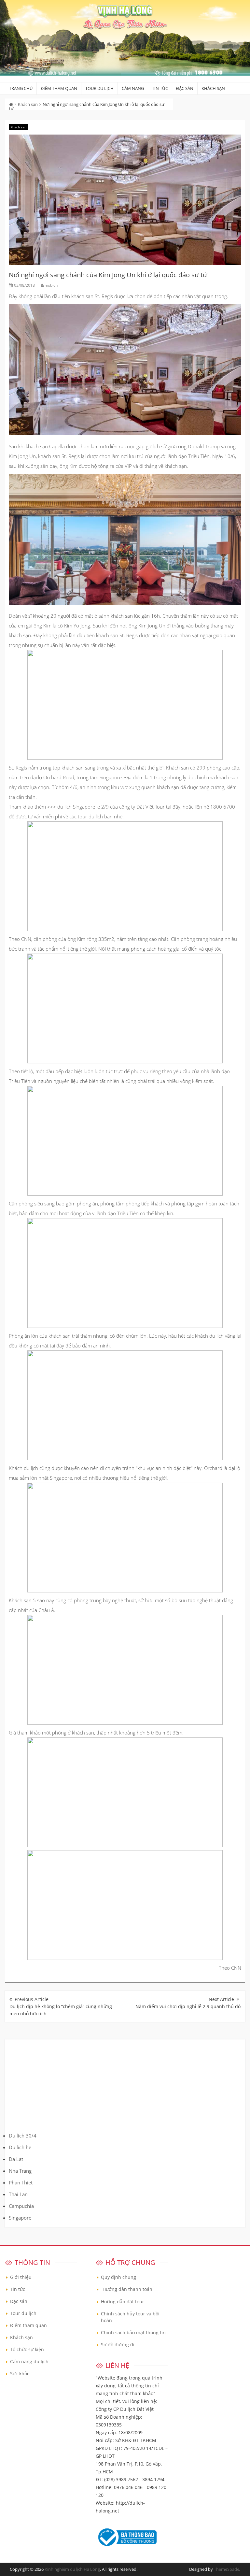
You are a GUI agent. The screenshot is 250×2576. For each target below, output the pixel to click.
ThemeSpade (227, 2569)
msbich (51, 285)
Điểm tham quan (59, 88)
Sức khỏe (20, 2374)
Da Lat (16, 2159)
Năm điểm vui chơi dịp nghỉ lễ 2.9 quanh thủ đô (188, 2006)
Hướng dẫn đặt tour (123, 2302)
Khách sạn (213, 88)
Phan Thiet (21, 2182)
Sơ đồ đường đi (118, 2345)
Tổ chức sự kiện (27, 2349)
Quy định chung (118, 2277)
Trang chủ (21, 88)
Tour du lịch (99, 88)
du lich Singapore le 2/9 (83, 807)
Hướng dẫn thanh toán (127, 2289)
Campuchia (21, 2206)
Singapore (20, 2218)
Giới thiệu (21, 2277)
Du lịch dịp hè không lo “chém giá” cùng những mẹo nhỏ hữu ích (61, 2010)
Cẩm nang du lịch (29, 2361)
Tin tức (160, 88)
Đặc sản (185, 88)
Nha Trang (20, 2171)
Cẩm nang (133, 88)
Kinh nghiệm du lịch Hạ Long (72, 2569)
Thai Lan (18, 2194)
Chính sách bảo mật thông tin (133, 2332)
